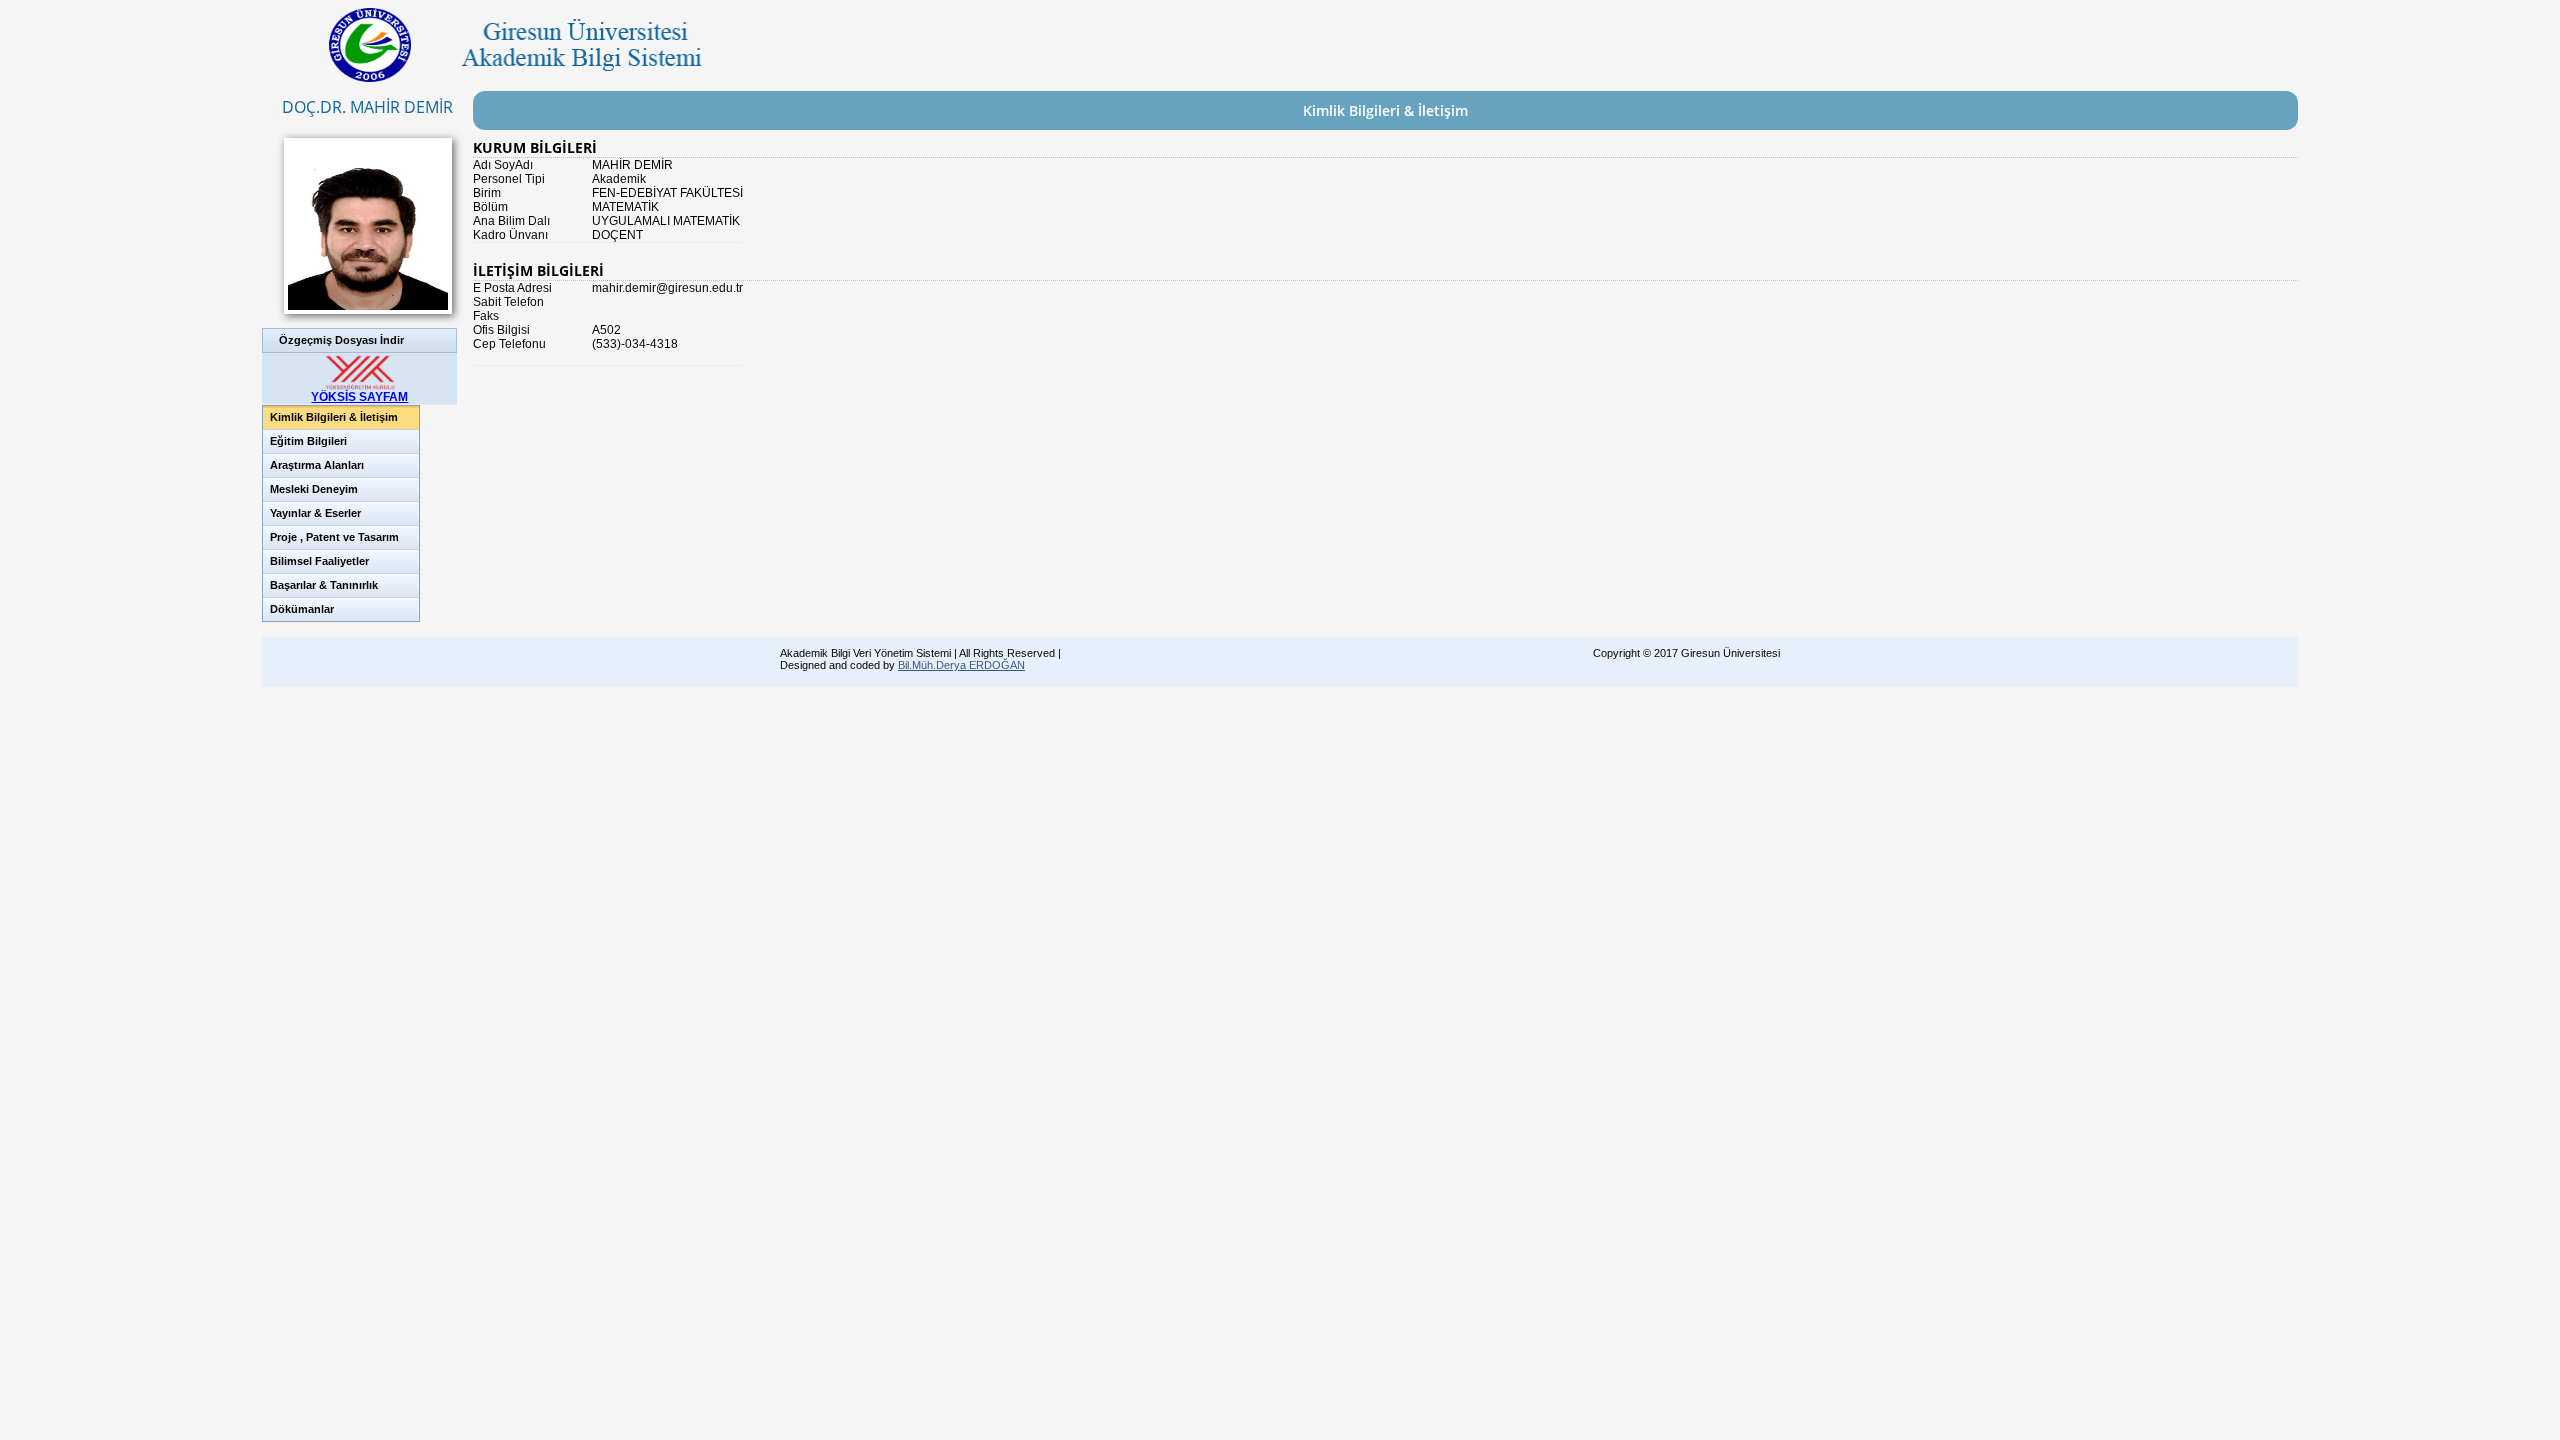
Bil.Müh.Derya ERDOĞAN (961, 665)
